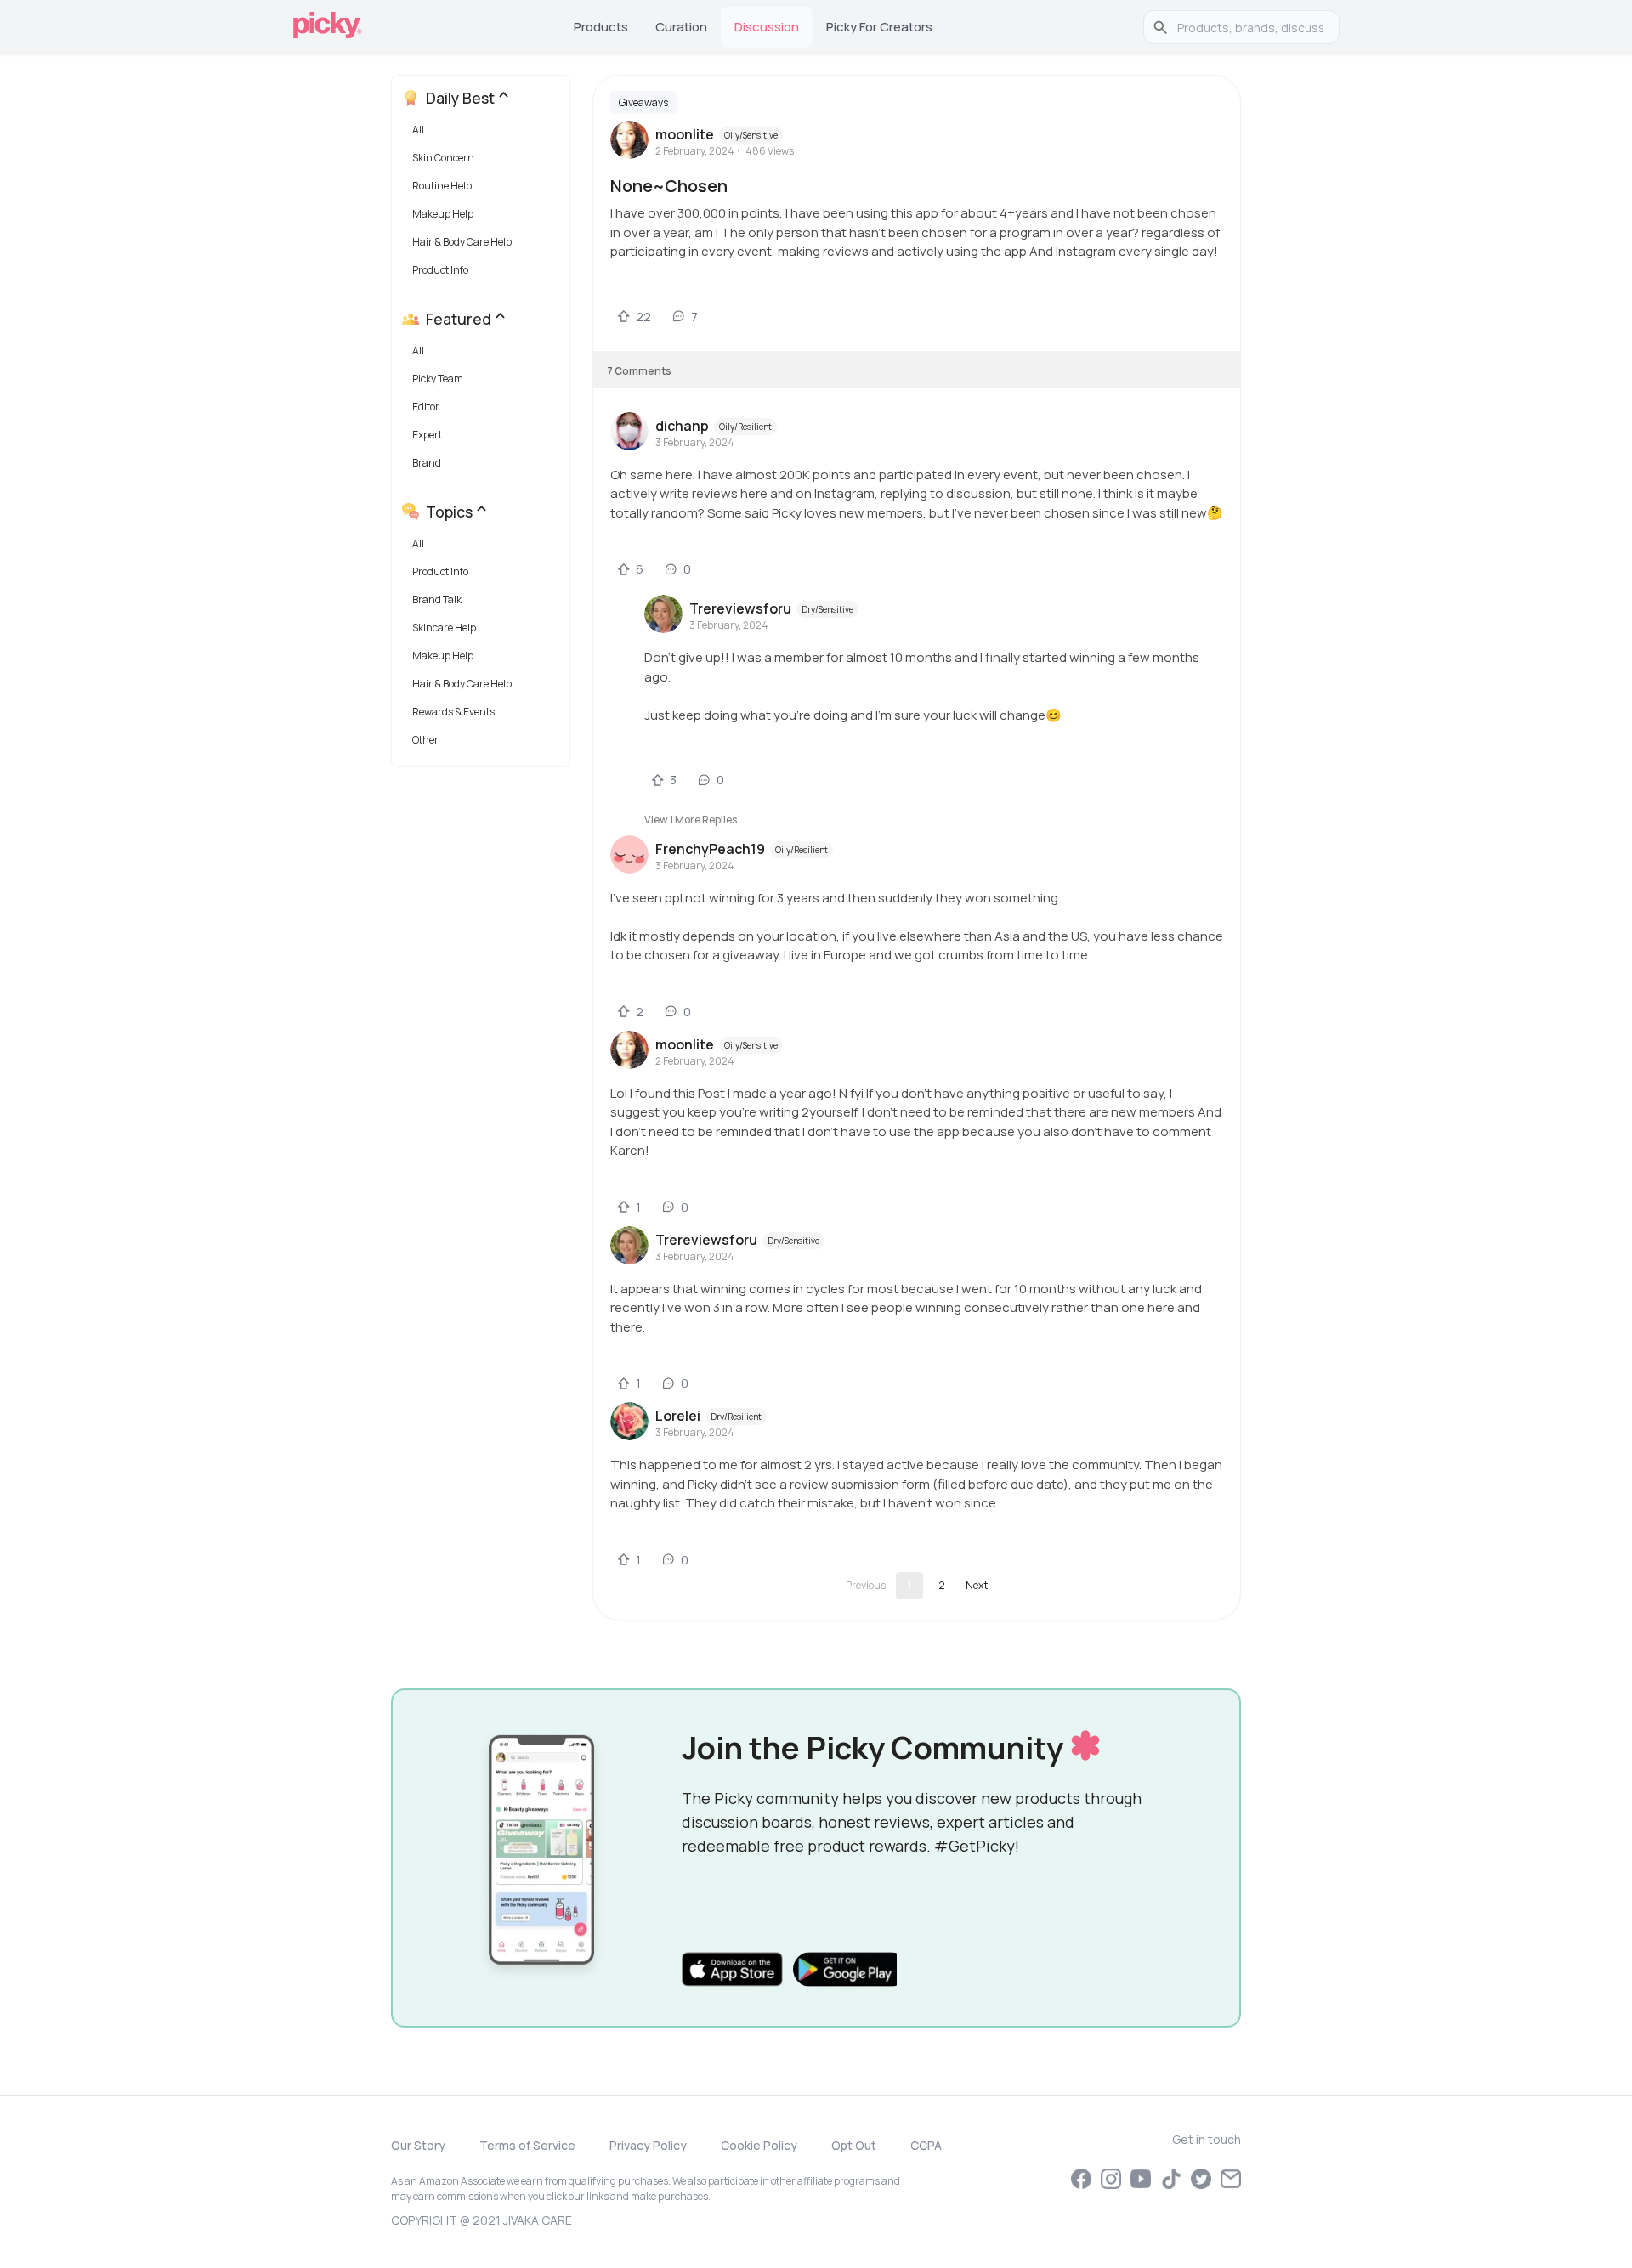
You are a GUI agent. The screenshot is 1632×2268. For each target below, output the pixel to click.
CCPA (926, 2145)
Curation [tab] (681, 27)
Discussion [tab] (767, 27)
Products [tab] (601, 27)
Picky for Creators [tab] (879, 27)
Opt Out (854, 2145)
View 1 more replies (691, 820)
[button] (484, 134)
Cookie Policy (759, 2145)
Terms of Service (527, 2145)
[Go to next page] (977, 1586)
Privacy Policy (648, 2145)
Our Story (418, 2145)
